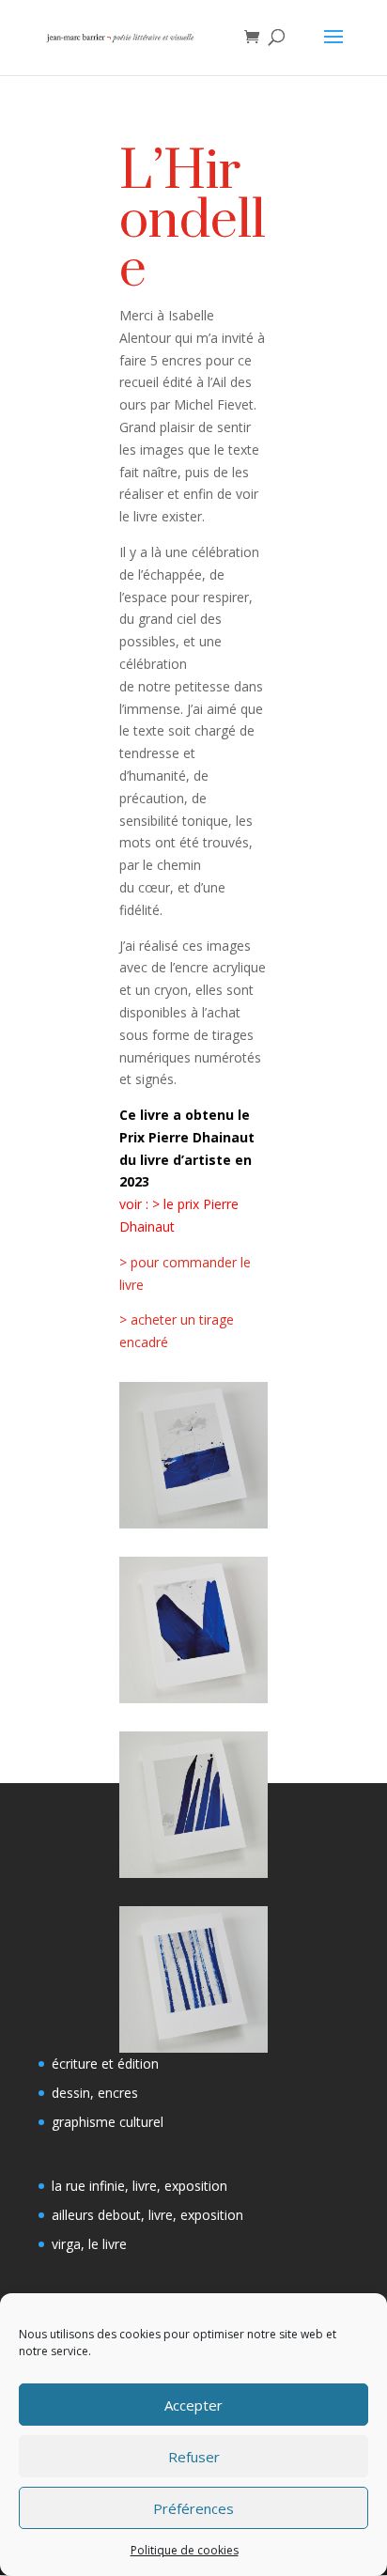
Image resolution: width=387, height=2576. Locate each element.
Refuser (194, 2457)
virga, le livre (89, 2244)
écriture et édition (105, 2064)
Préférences (193, 2508)
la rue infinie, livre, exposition (139, 2186)
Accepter (193, 2405)
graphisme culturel (108, 2122)
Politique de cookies (185, 2550)
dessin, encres (95, 2093)
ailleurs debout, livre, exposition (147, 2215)
